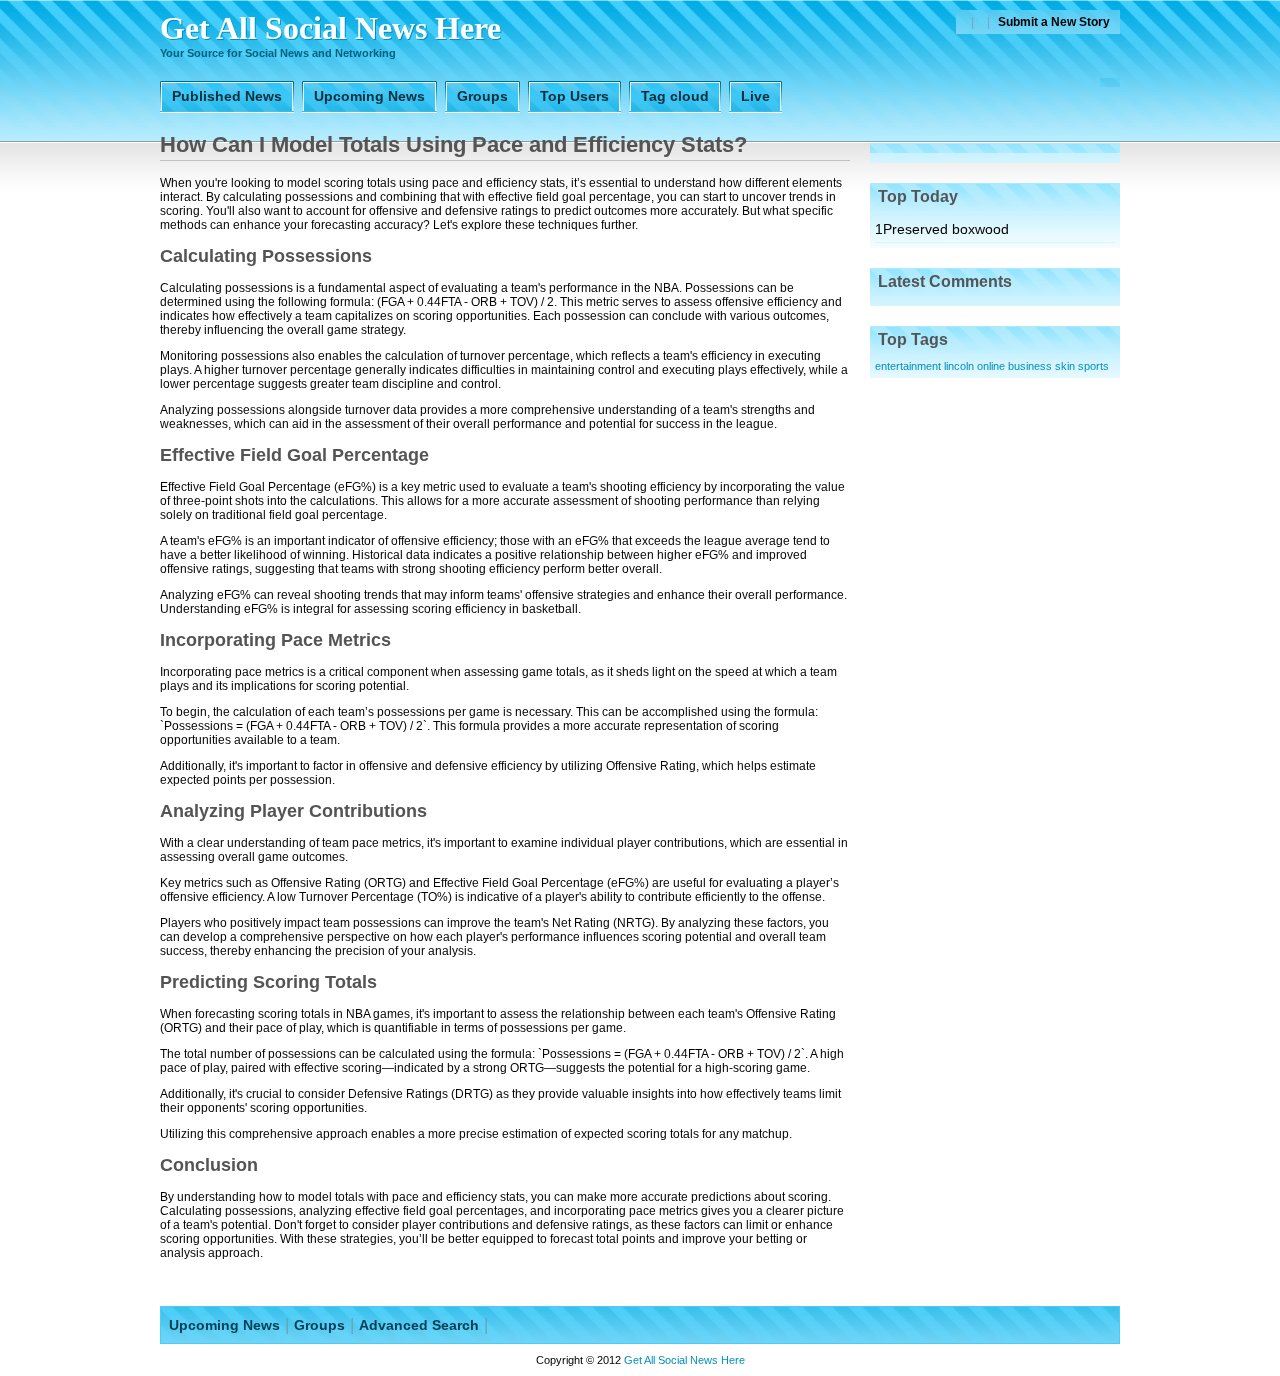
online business (1014, 366)
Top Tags (913, 339)
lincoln (959, 366)
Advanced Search (419, 1325)
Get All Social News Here (330, 28)
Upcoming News (224, 1325)
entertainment (908, 366)
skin (1065, 366)
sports (1093, 366)
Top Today (918, 196)
